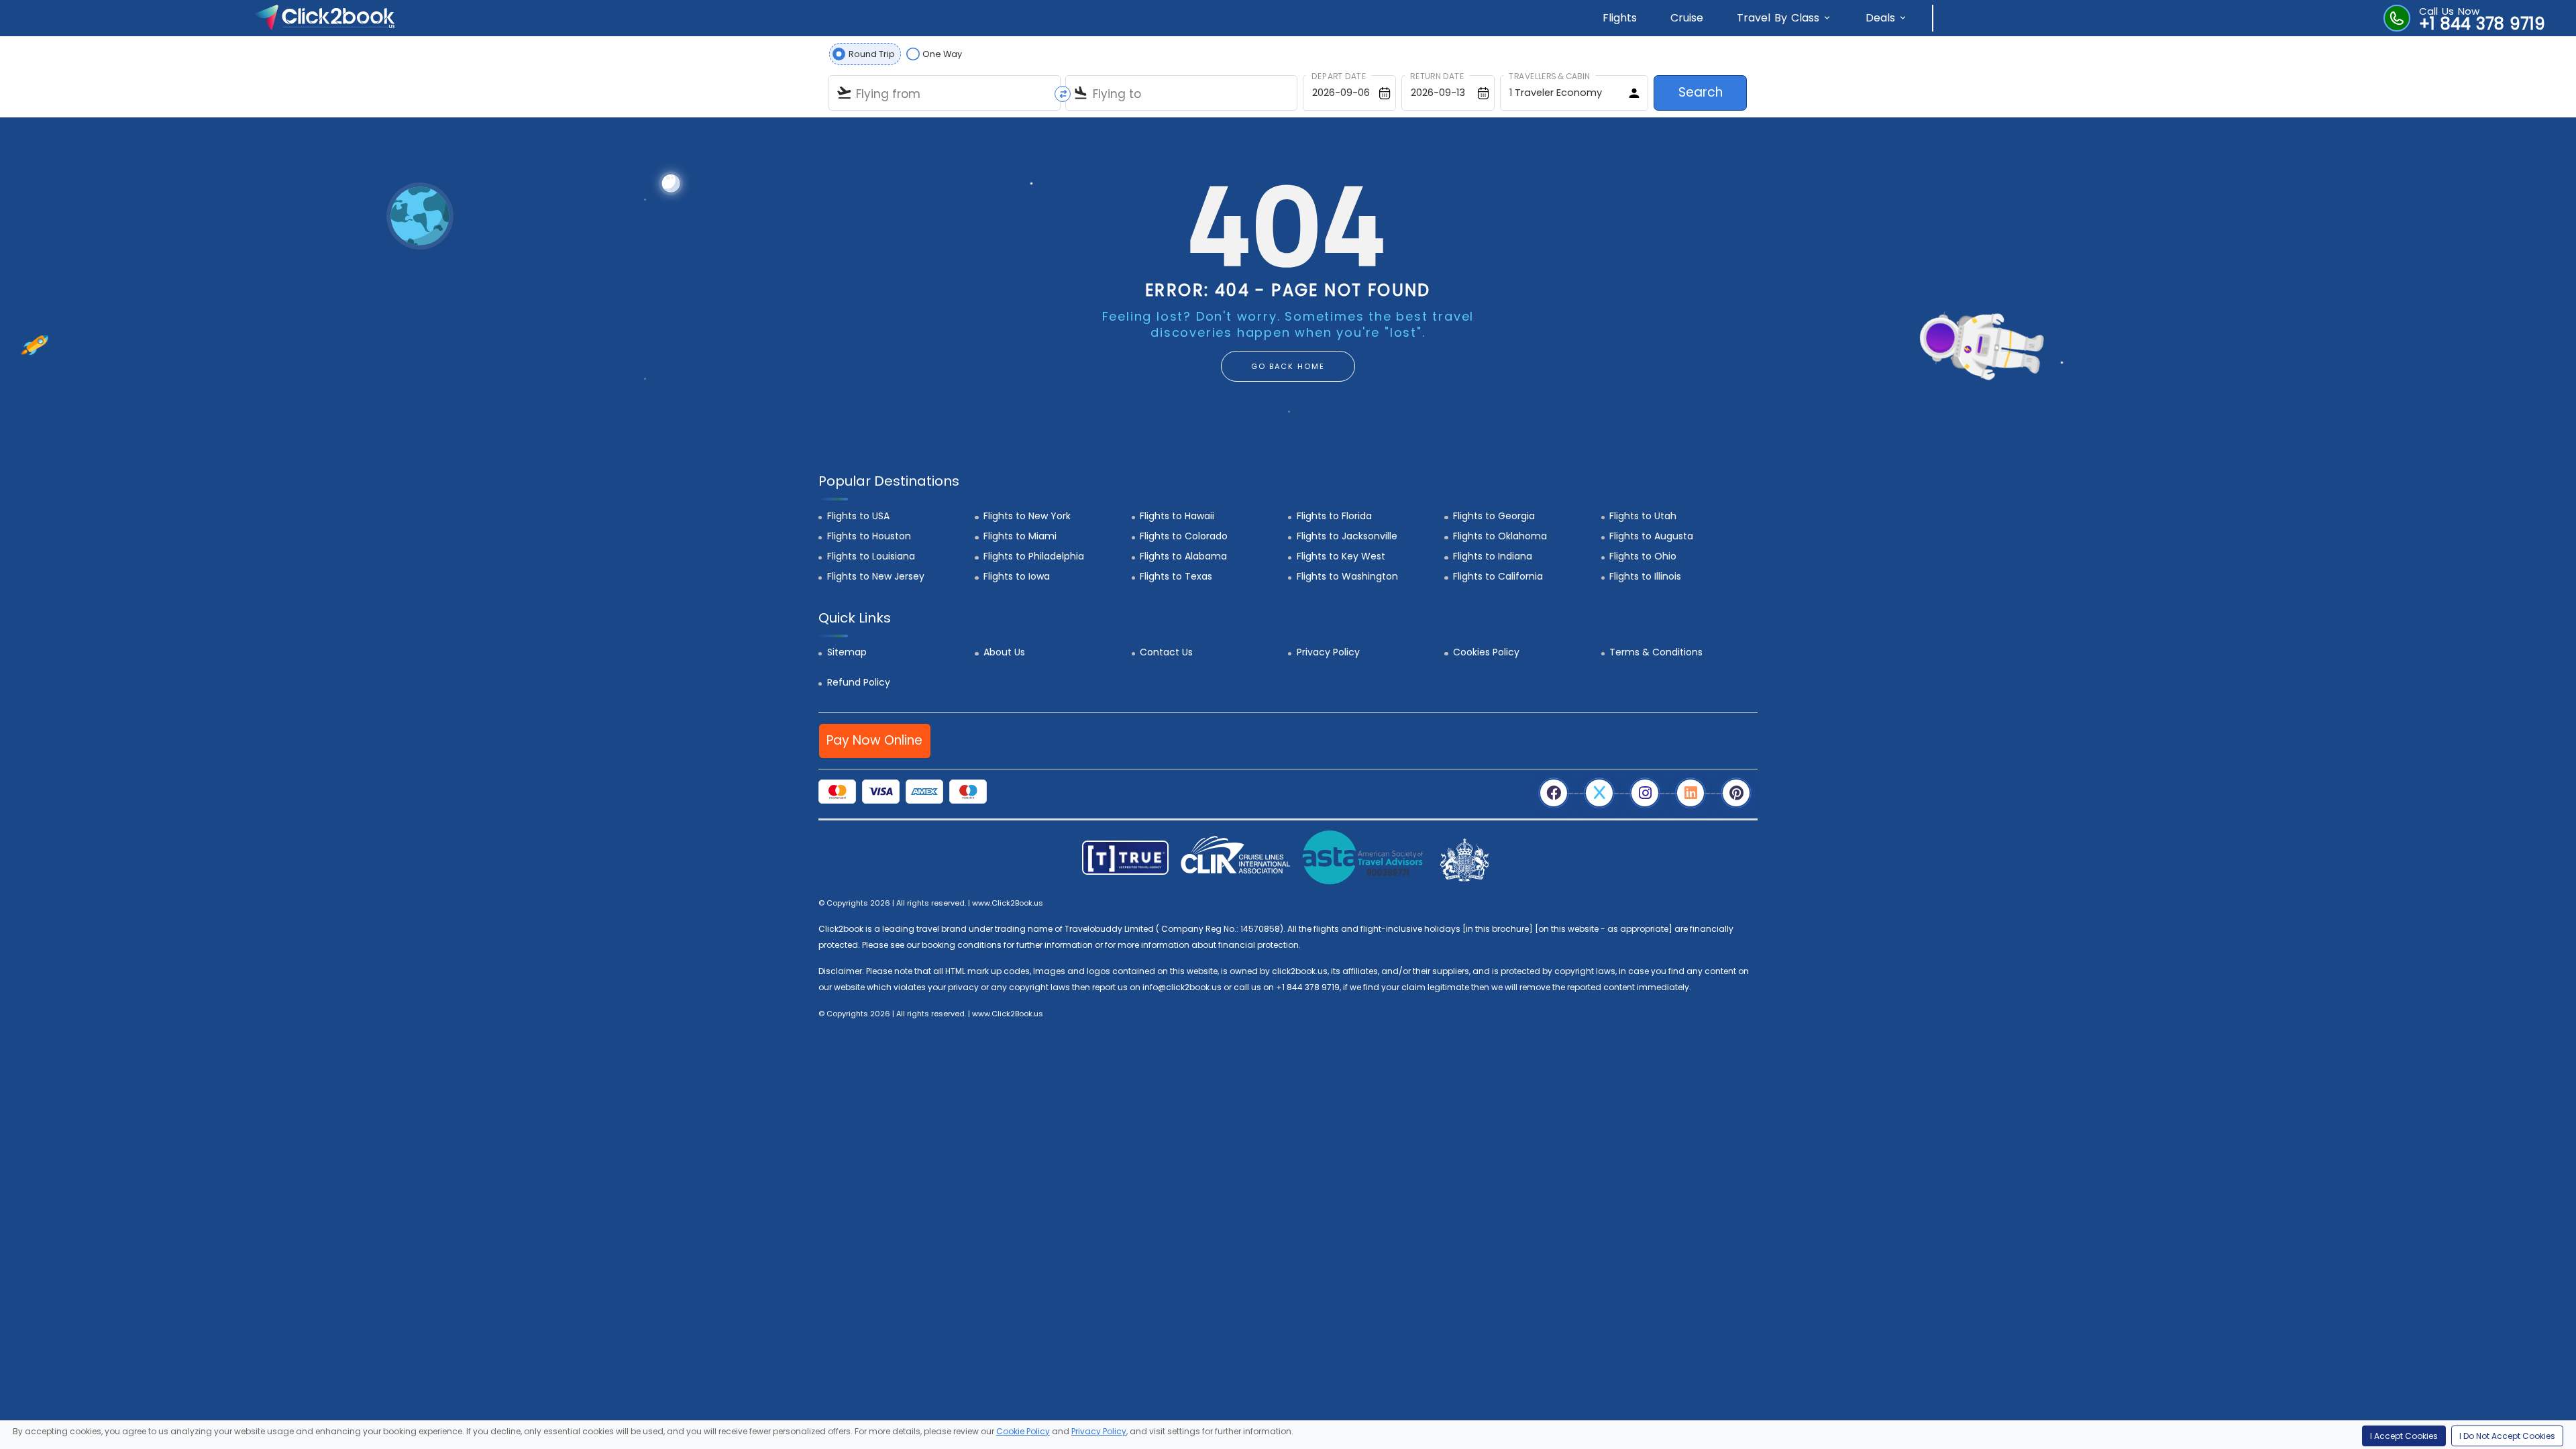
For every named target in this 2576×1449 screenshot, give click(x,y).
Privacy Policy (1328, 652)
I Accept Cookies (2404, 1436)
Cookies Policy (1486, 652)
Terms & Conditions (1656, 652)
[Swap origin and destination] (1063, 94)
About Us (1004, 652)
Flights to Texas (1176, 576)
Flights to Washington (1347, 576)
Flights (1620, 18)
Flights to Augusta (1651, 536)
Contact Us (1166, 652)
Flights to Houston (869, 536)
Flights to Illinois (1645, 576)
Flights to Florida (1334, 516)
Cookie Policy (1023, 1431)
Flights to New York (1027, 516)
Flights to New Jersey (876, 576)
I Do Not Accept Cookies (2507, 1436)
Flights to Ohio (1643, 556)
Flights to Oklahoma (1500, 536)
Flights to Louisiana (871, 556)
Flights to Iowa (1017, 576)
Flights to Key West (1341, 556)
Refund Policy (859, 682)
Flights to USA (858, 516)
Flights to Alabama (1183, 556)
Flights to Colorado (1184, 536)
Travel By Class (1778, 18)
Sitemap (847, 652)
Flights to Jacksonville (1347, 536)
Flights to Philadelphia (1034, 556)
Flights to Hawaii (1177, 516)
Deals (1880, 18)
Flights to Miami (1020, 536)
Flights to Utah (1643, 516)
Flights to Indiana (1493, 556)
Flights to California (1498, 576)
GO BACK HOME (1288, 366)
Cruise (1687, 18)
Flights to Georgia (1494, 516)
